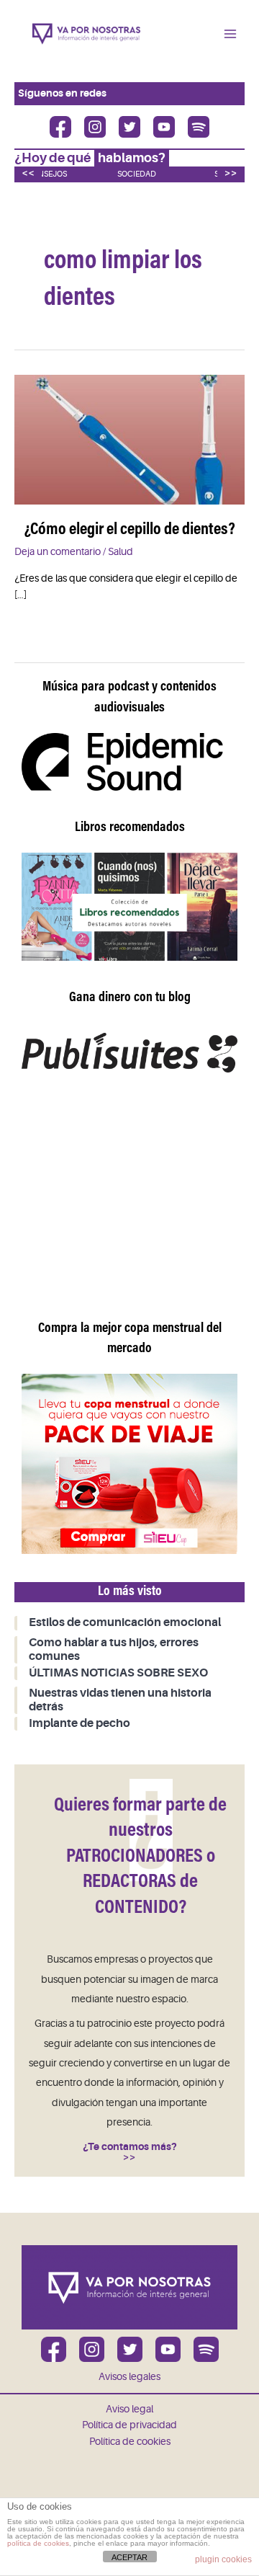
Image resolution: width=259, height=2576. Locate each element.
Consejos (47, 174)
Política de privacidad (129, 2425)
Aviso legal (129, 2409)
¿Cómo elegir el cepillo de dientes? (130, 530)
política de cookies (38, 2543)
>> (231, 173)
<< (28, 173)
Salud (121, 552)
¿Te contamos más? (130, 2147)
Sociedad (137, 174)
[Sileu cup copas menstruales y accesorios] (129, 1464)
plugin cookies (223, 2559)
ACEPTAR (129, 2557)
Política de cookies (130, 2442)
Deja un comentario (58, 552)
